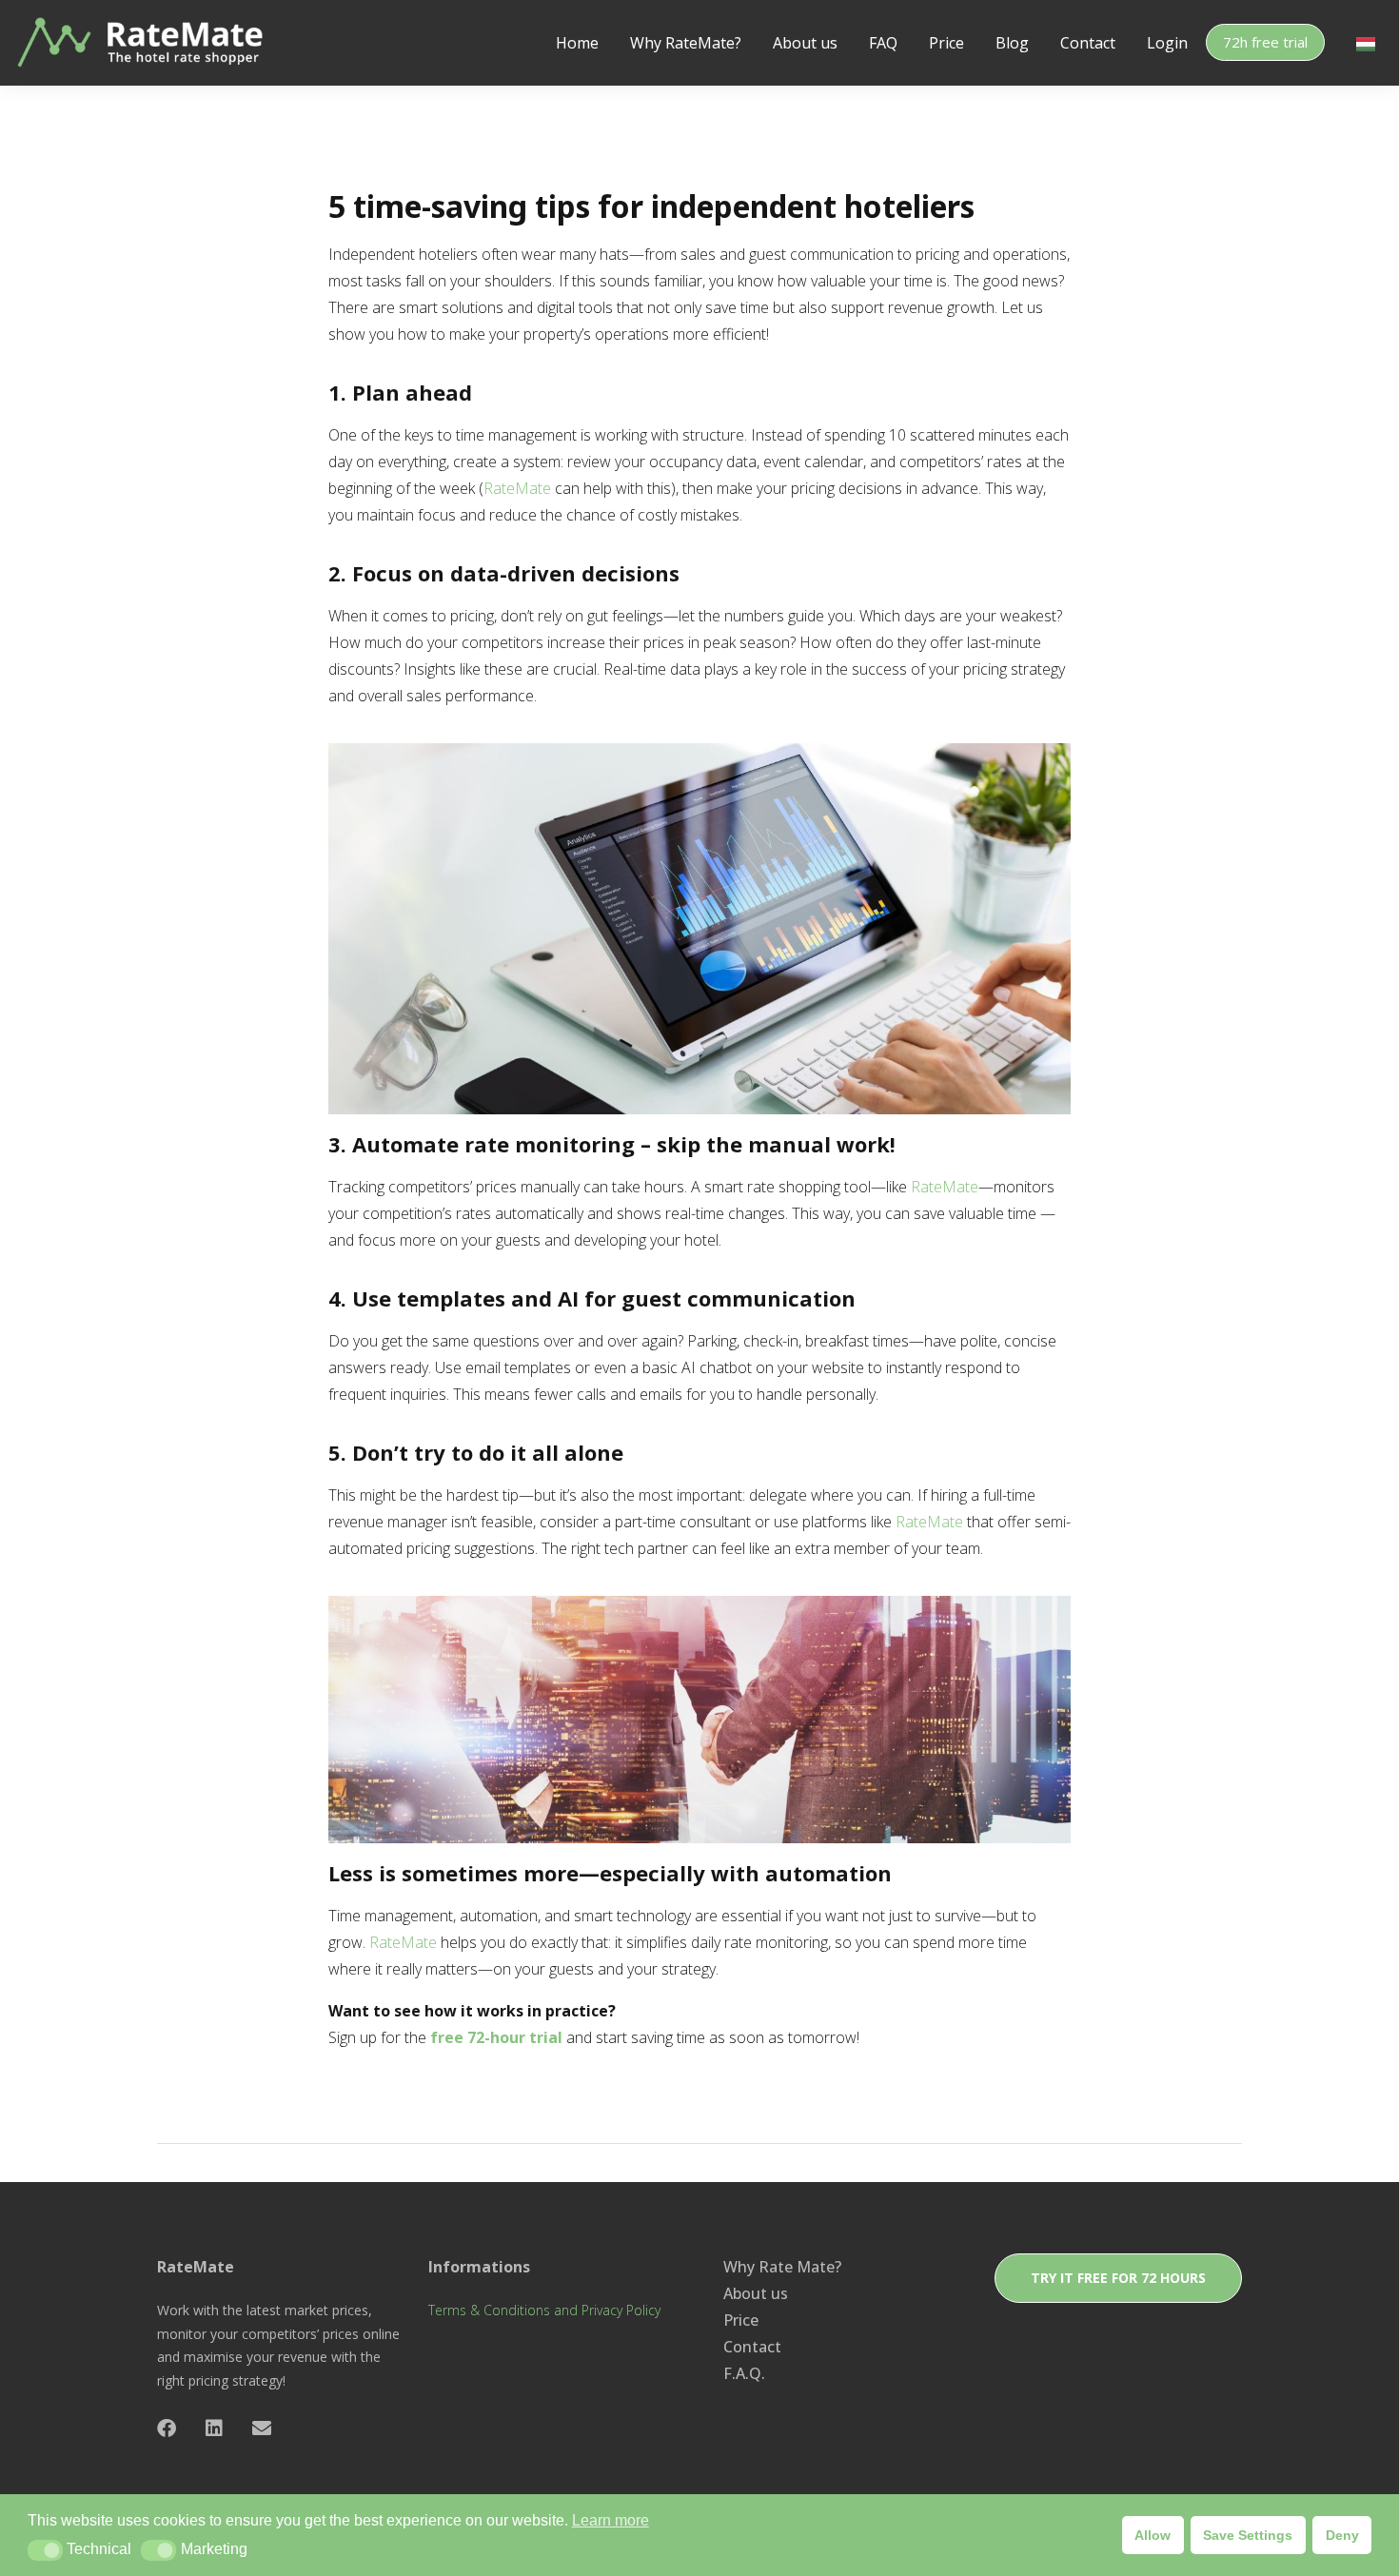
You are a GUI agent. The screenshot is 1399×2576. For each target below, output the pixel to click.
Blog (1012, 43)
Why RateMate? (686, 43)
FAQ (883, 43)
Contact (1088, 43)
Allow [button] (1153, 2535)
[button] (45, 2550)
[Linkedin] (214, 2429)
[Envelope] (262, 2429)
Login (1167, 43)
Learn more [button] (611, 2520)
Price (946, 43)
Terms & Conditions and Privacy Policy (544, 2310)
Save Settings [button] (1248, 2535)
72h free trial (1265, 42)
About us (805, 43)
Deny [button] (1342, 2535)
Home (577, 43)
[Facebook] (167, 2429)
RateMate (517, 488)
